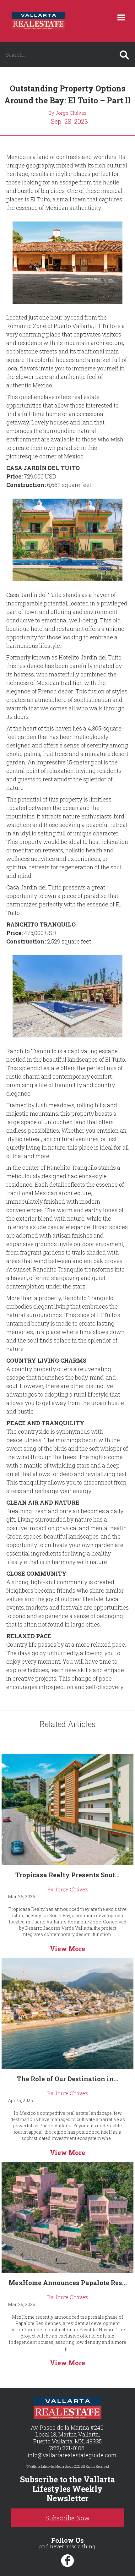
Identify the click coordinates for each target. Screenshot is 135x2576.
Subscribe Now (68, 2518)
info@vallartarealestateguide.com (72, 2455)
